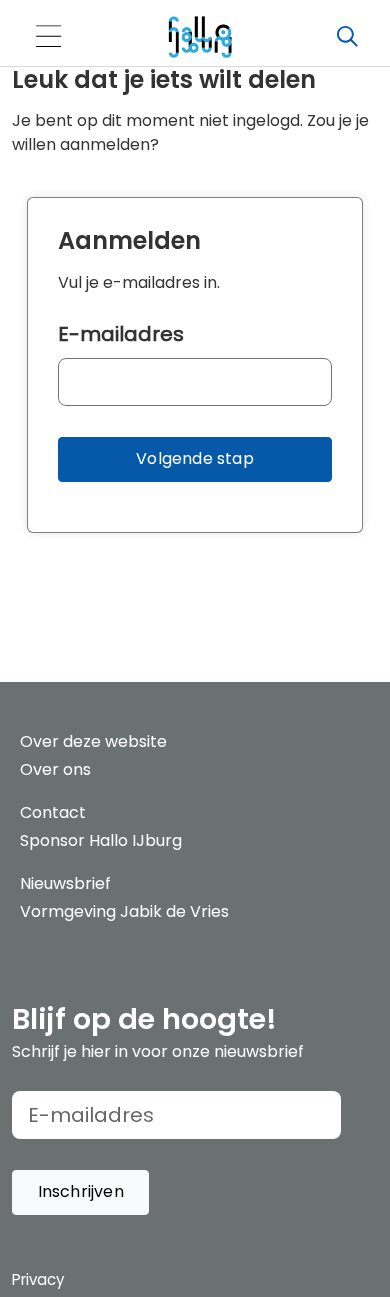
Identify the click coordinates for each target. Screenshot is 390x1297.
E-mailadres (121, 334)
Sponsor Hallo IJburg (101, 840)
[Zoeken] (347, 37)
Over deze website (93, 741)
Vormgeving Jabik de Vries (124, 911)
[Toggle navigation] (48, 37)
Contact (53, 812)
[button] (195, 459)
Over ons (55, 769)
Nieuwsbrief (65, 883)
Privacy (38, 1279)
